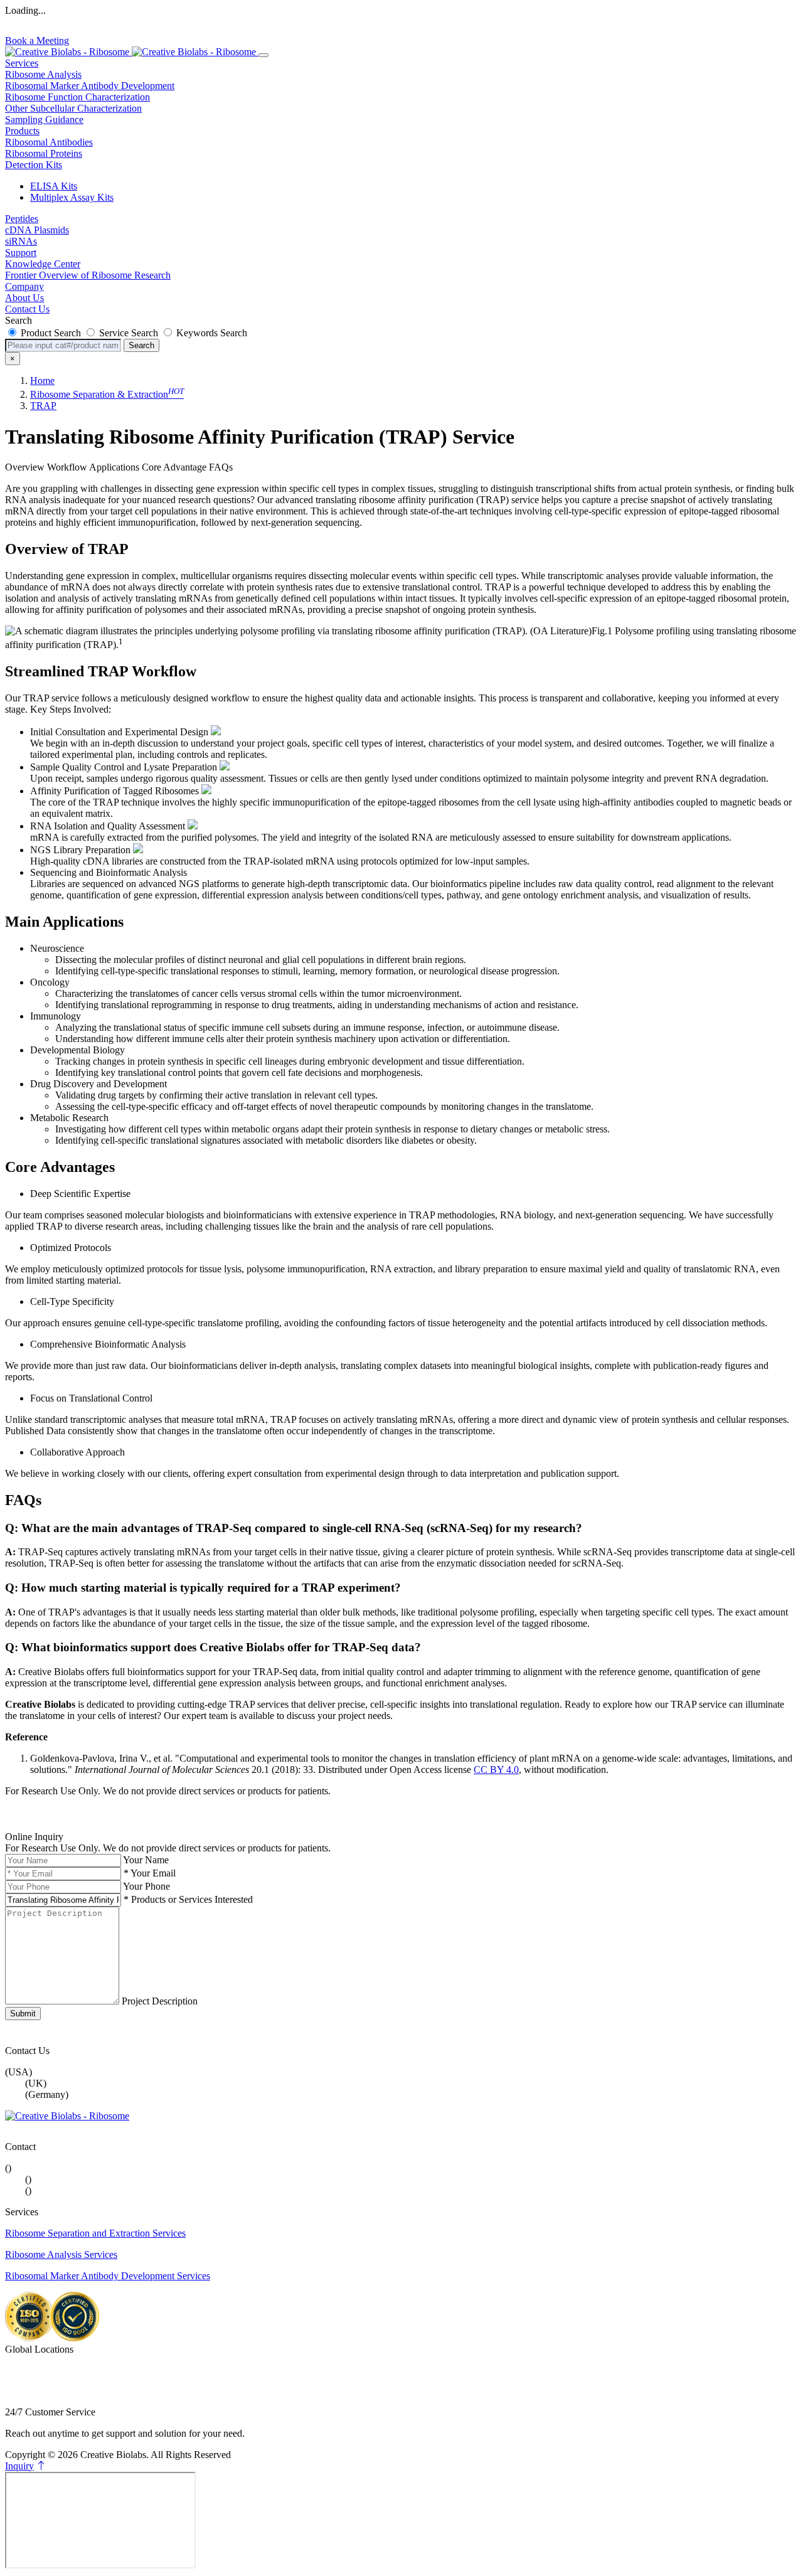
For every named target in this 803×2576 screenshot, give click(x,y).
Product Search (51, 333)
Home (42, 381)
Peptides (22, 219)
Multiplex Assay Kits (72, 197)
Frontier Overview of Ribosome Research (88, 275)
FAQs (221, 467)
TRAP (43, 406)
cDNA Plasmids (37, 230)
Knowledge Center (43, 264)
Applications (114, 467)
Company (24, 286)
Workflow (67, 467)
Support (21, 253)
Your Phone (146, 1886)
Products (22, 131)
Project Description (160, 2001)
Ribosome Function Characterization (77, 97)
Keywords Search (210, 333)
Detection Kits (34, 165)
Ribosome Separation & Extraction (107, 394)
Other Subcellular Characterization (73, 108)
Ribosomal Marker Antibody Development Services (108, 2276)
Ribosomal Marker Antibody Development (90, 86)
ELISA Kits (54, 186)
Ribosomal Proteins (44, 153)
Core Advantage (174, 467)
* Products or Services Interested (188, 1899)
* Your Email (150, 1873)
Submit (23, 2014)
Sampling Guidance (44, 120)
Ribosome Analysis (43, 74)
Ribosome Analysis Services (61, 2254)
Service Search (129, 333)
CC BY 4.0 (496, 1770)
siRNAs (21, 241)
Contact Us (27, 309)
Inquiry (19, 2466)
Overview (25, 467)
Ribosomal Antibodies (49, 142)
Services (22, 63)
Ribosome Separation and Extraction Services (95, 2233)
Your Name (146, 1860)
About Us (24, 298)
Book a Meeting (37, 40)
